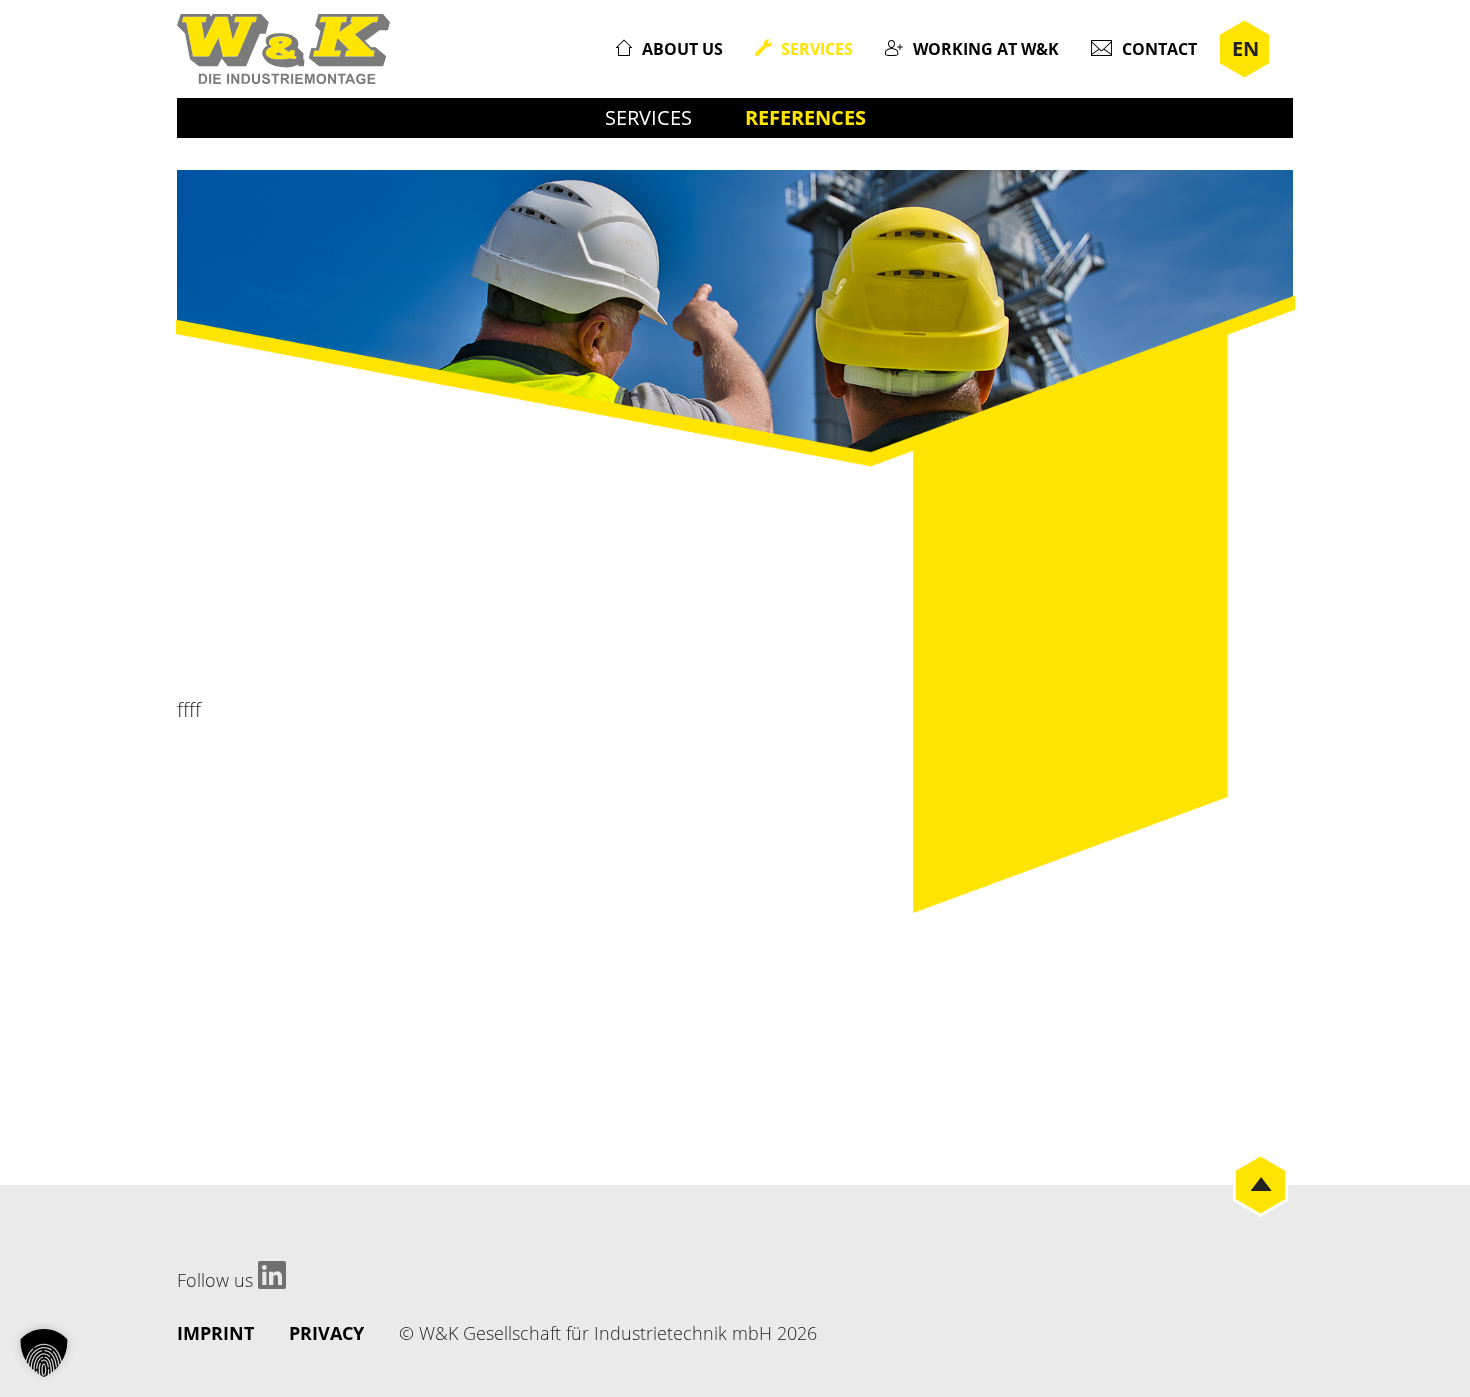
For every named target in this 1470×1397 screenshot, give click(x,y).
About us (682, 48)
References (805, 117)
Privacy (326, 1333)
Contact (1159, 48)
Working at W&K (986, 48)
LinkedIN (272, 1275)
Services (817, 48)
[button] (44, 1353)
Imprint (215, 1333)
